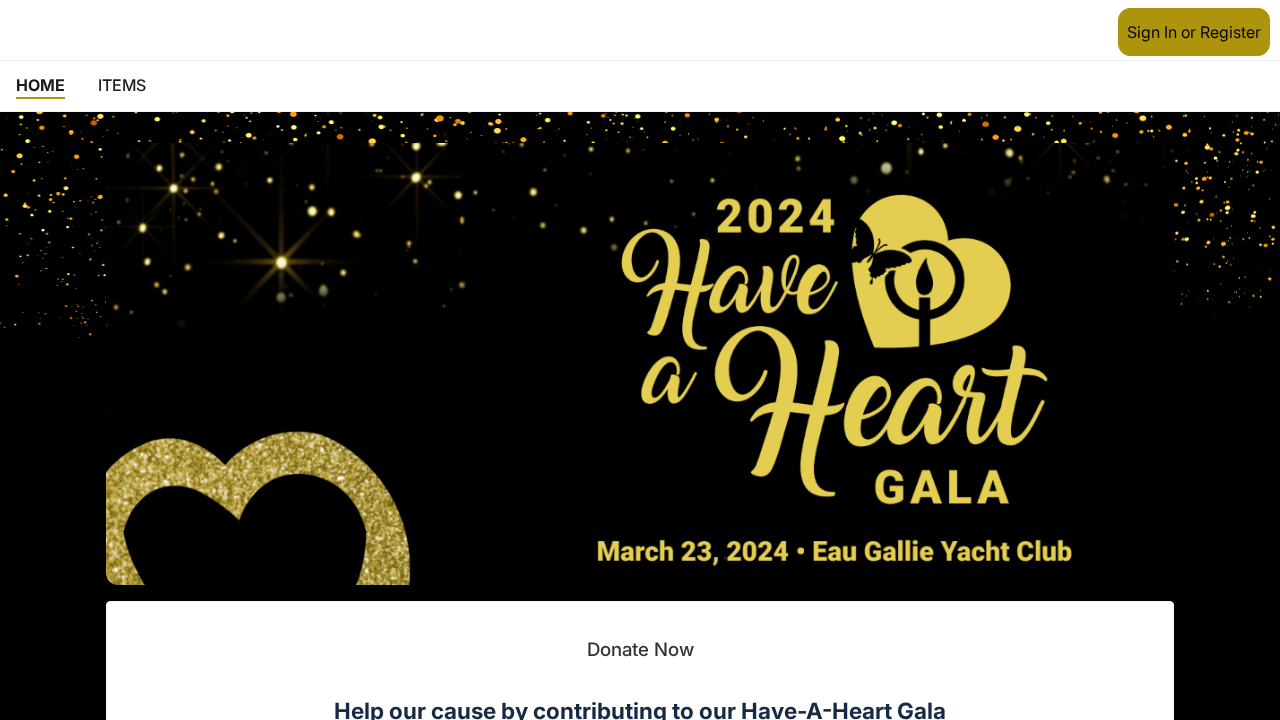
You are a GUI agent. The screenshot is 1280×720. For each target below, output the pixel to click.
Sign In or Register (1194, 32)
